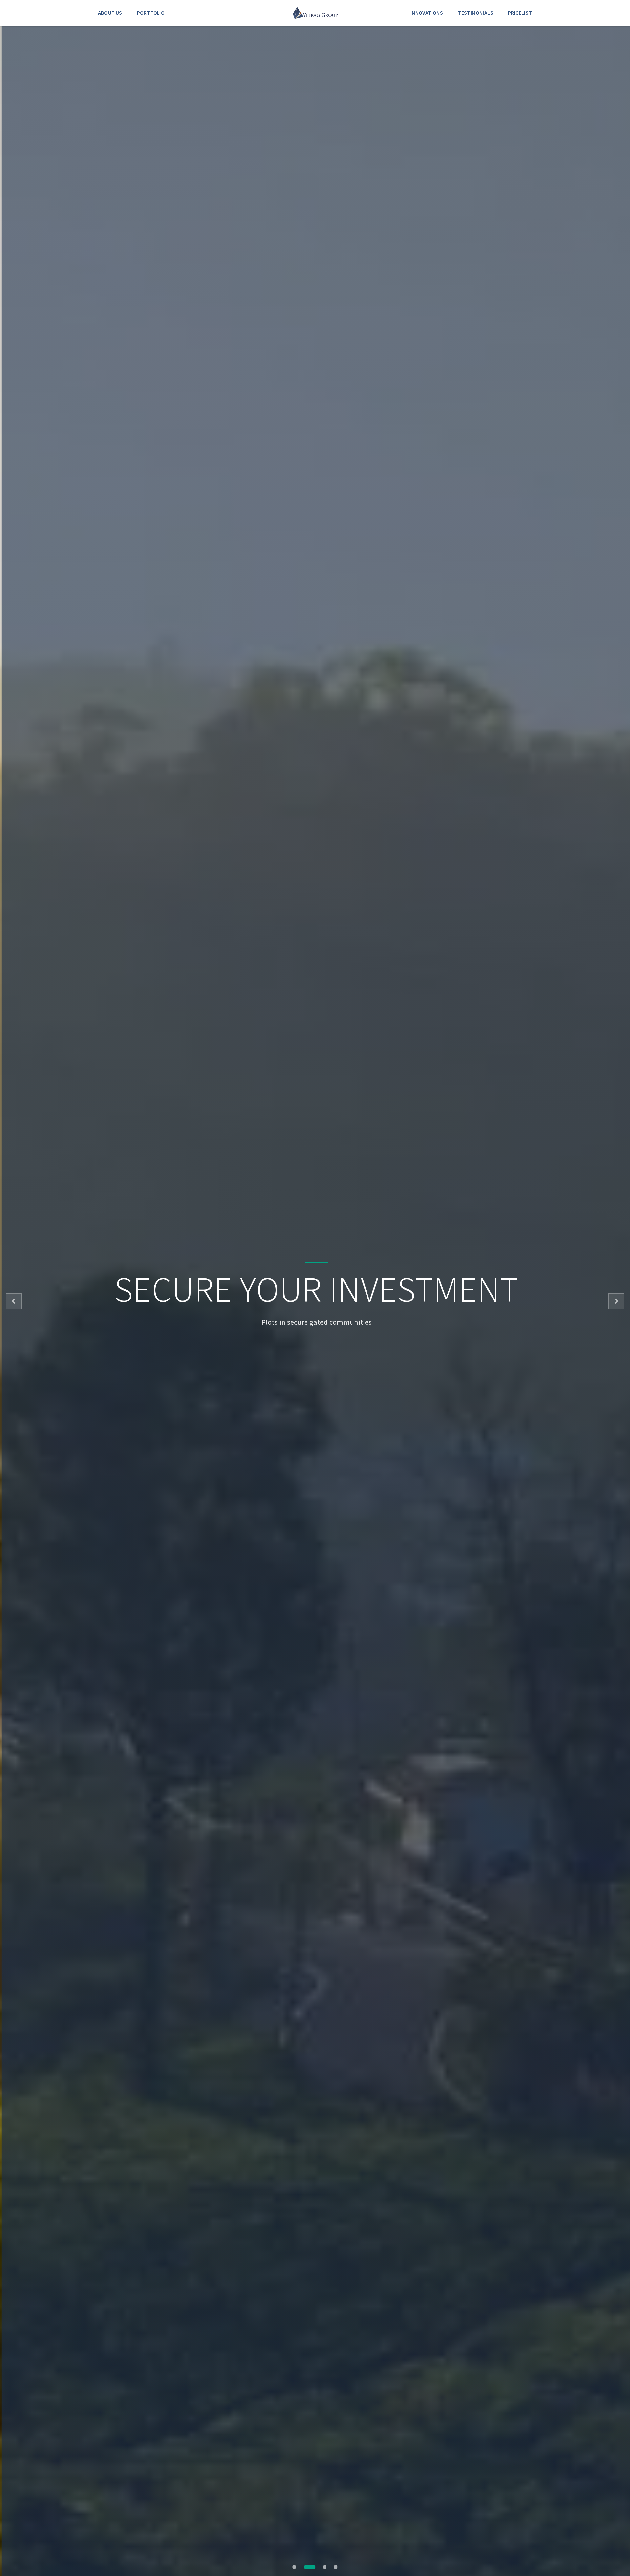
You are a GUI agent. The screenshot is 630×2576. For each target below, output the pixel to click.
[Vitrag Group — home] (315, 13)
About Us (110, 13)
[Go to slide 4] (336, 2567)
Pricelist (520, 13)
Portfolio (151, 13)
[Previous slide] (14, 1301)
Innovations (427, 13)
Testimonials (475, 13)
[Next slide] (616, 1301)
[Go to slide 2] (314, 2567)
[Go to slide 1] (298, 2567)
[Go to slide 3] (325, 2567)
